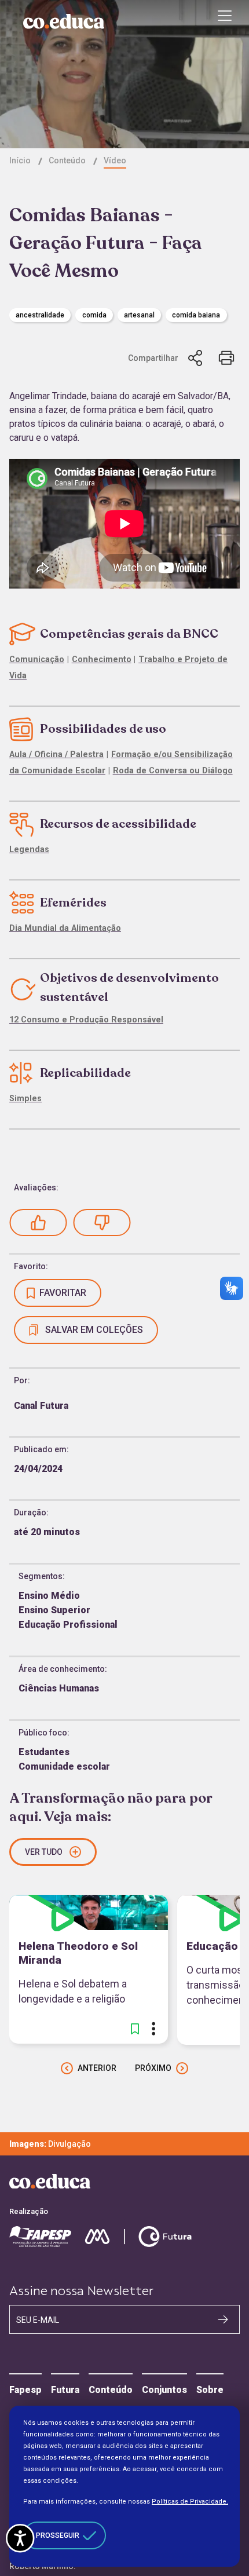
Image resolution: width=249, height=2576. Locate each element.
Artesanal (139, 315)
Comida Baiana (196, 315)
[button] (38, 1223)
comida (94, 315)
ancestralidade (40, 315)
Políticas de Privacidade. (190, 2502)
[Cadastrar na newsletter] (223, 2319)
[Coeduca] (64, 21)
